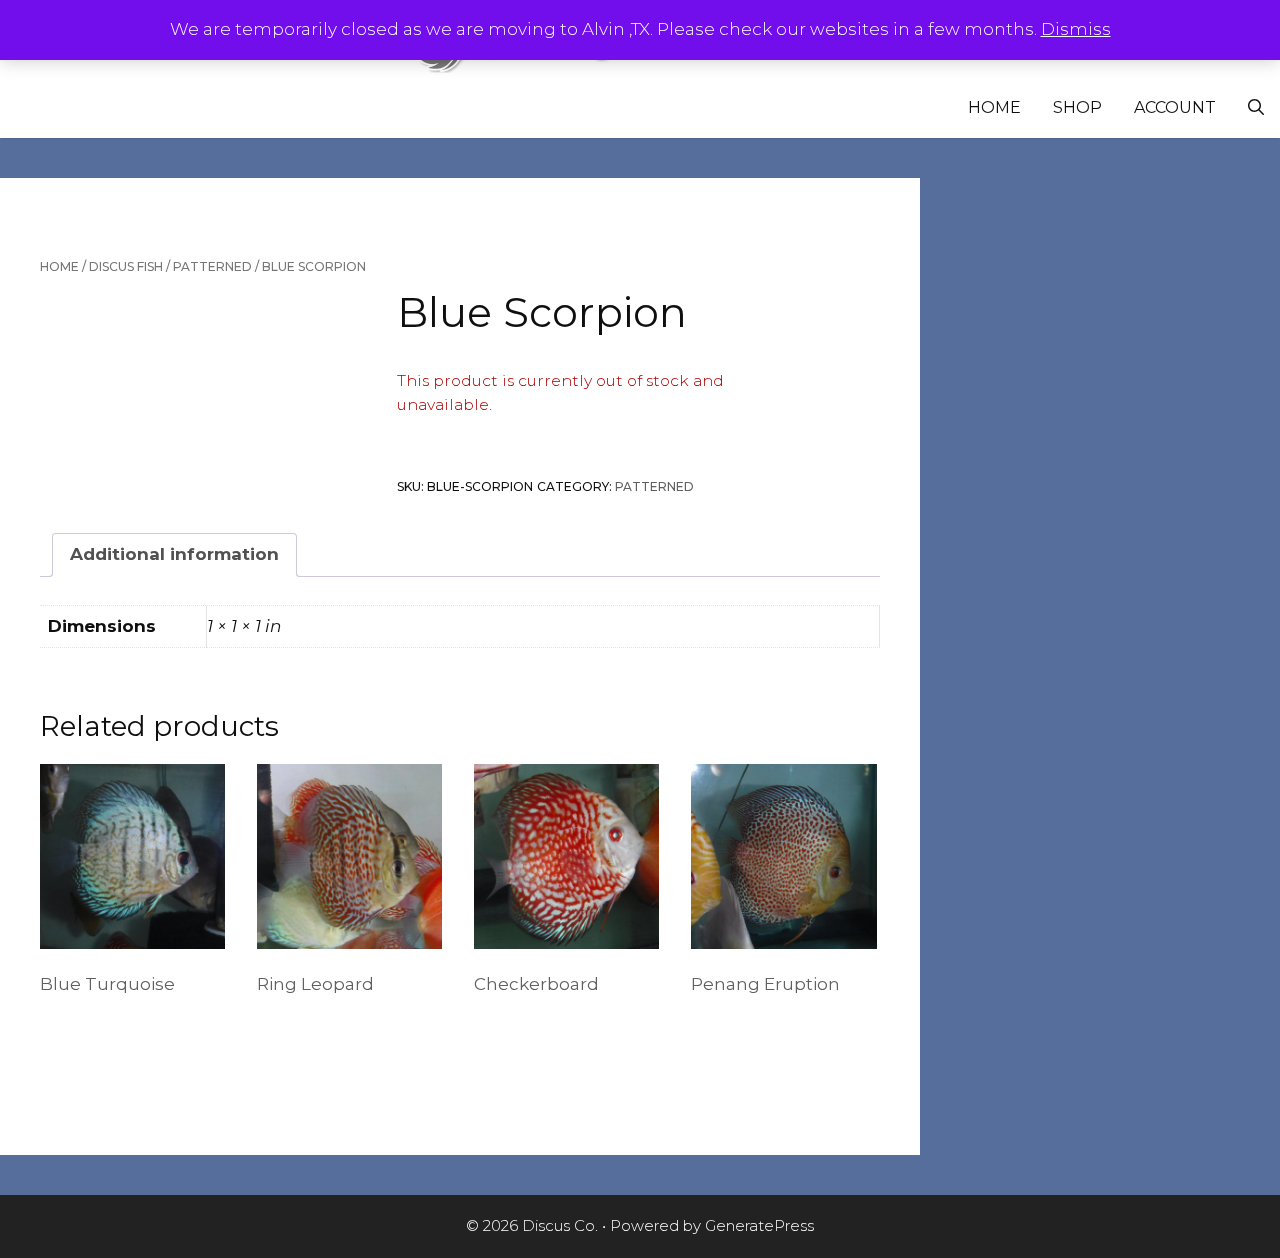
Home (994, 107)
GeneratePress (759, 1225)
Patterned (212, 266)
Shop (1077, 107)
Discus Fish (126, 266)
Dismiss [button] (1076, 29)
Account (1175, 107)
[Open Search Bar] (1256, 108)
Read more (94, 1033)
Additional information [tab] (174, 554)
